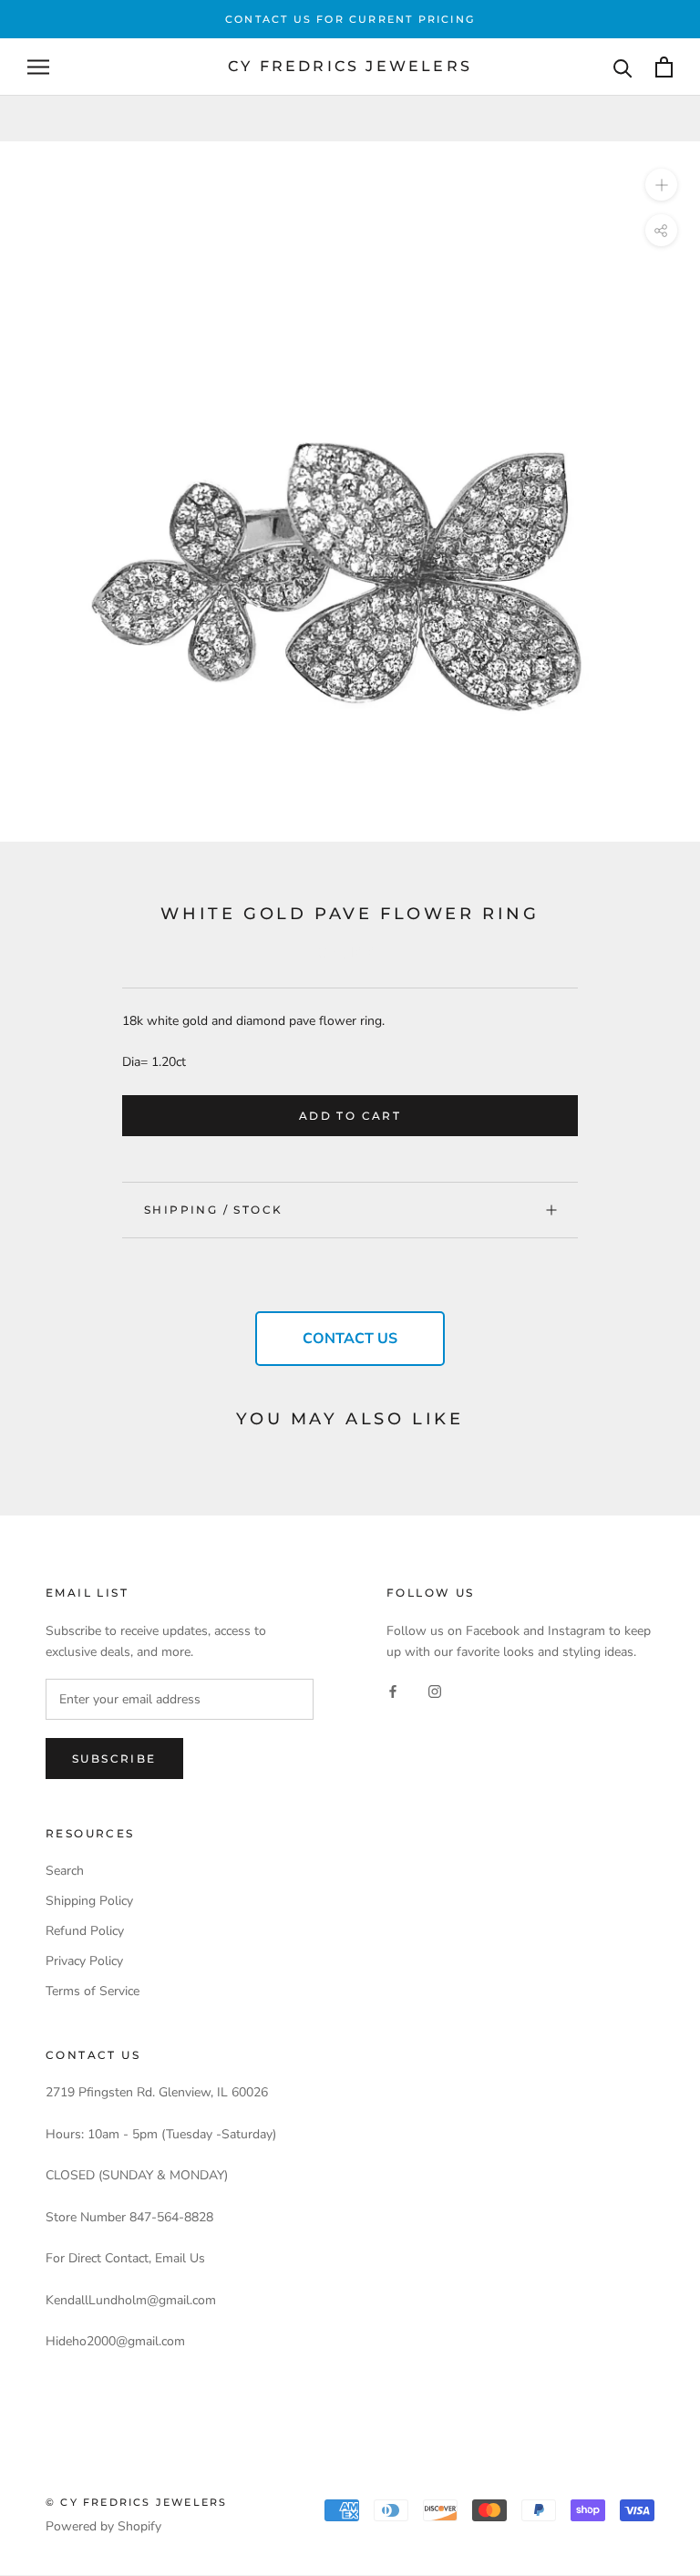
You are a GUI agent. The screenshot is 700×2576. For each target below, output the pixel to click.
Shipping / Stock (213, 1210)
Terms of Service (93, 1991)
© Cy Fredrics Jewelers (136, 2502)
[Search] (623, 67)
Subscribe (114, 1759)
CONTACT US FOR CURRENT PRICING (350, 19)
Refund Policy (85, 1931)
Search (65, 1871)
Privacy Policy (84, 1961)
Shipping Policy (89, 1901)
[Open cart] (664, 67)
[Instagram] (435, 1691)
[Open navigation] (38, 67)
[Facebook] (393, 1691)
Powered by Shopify (103, 2526)
